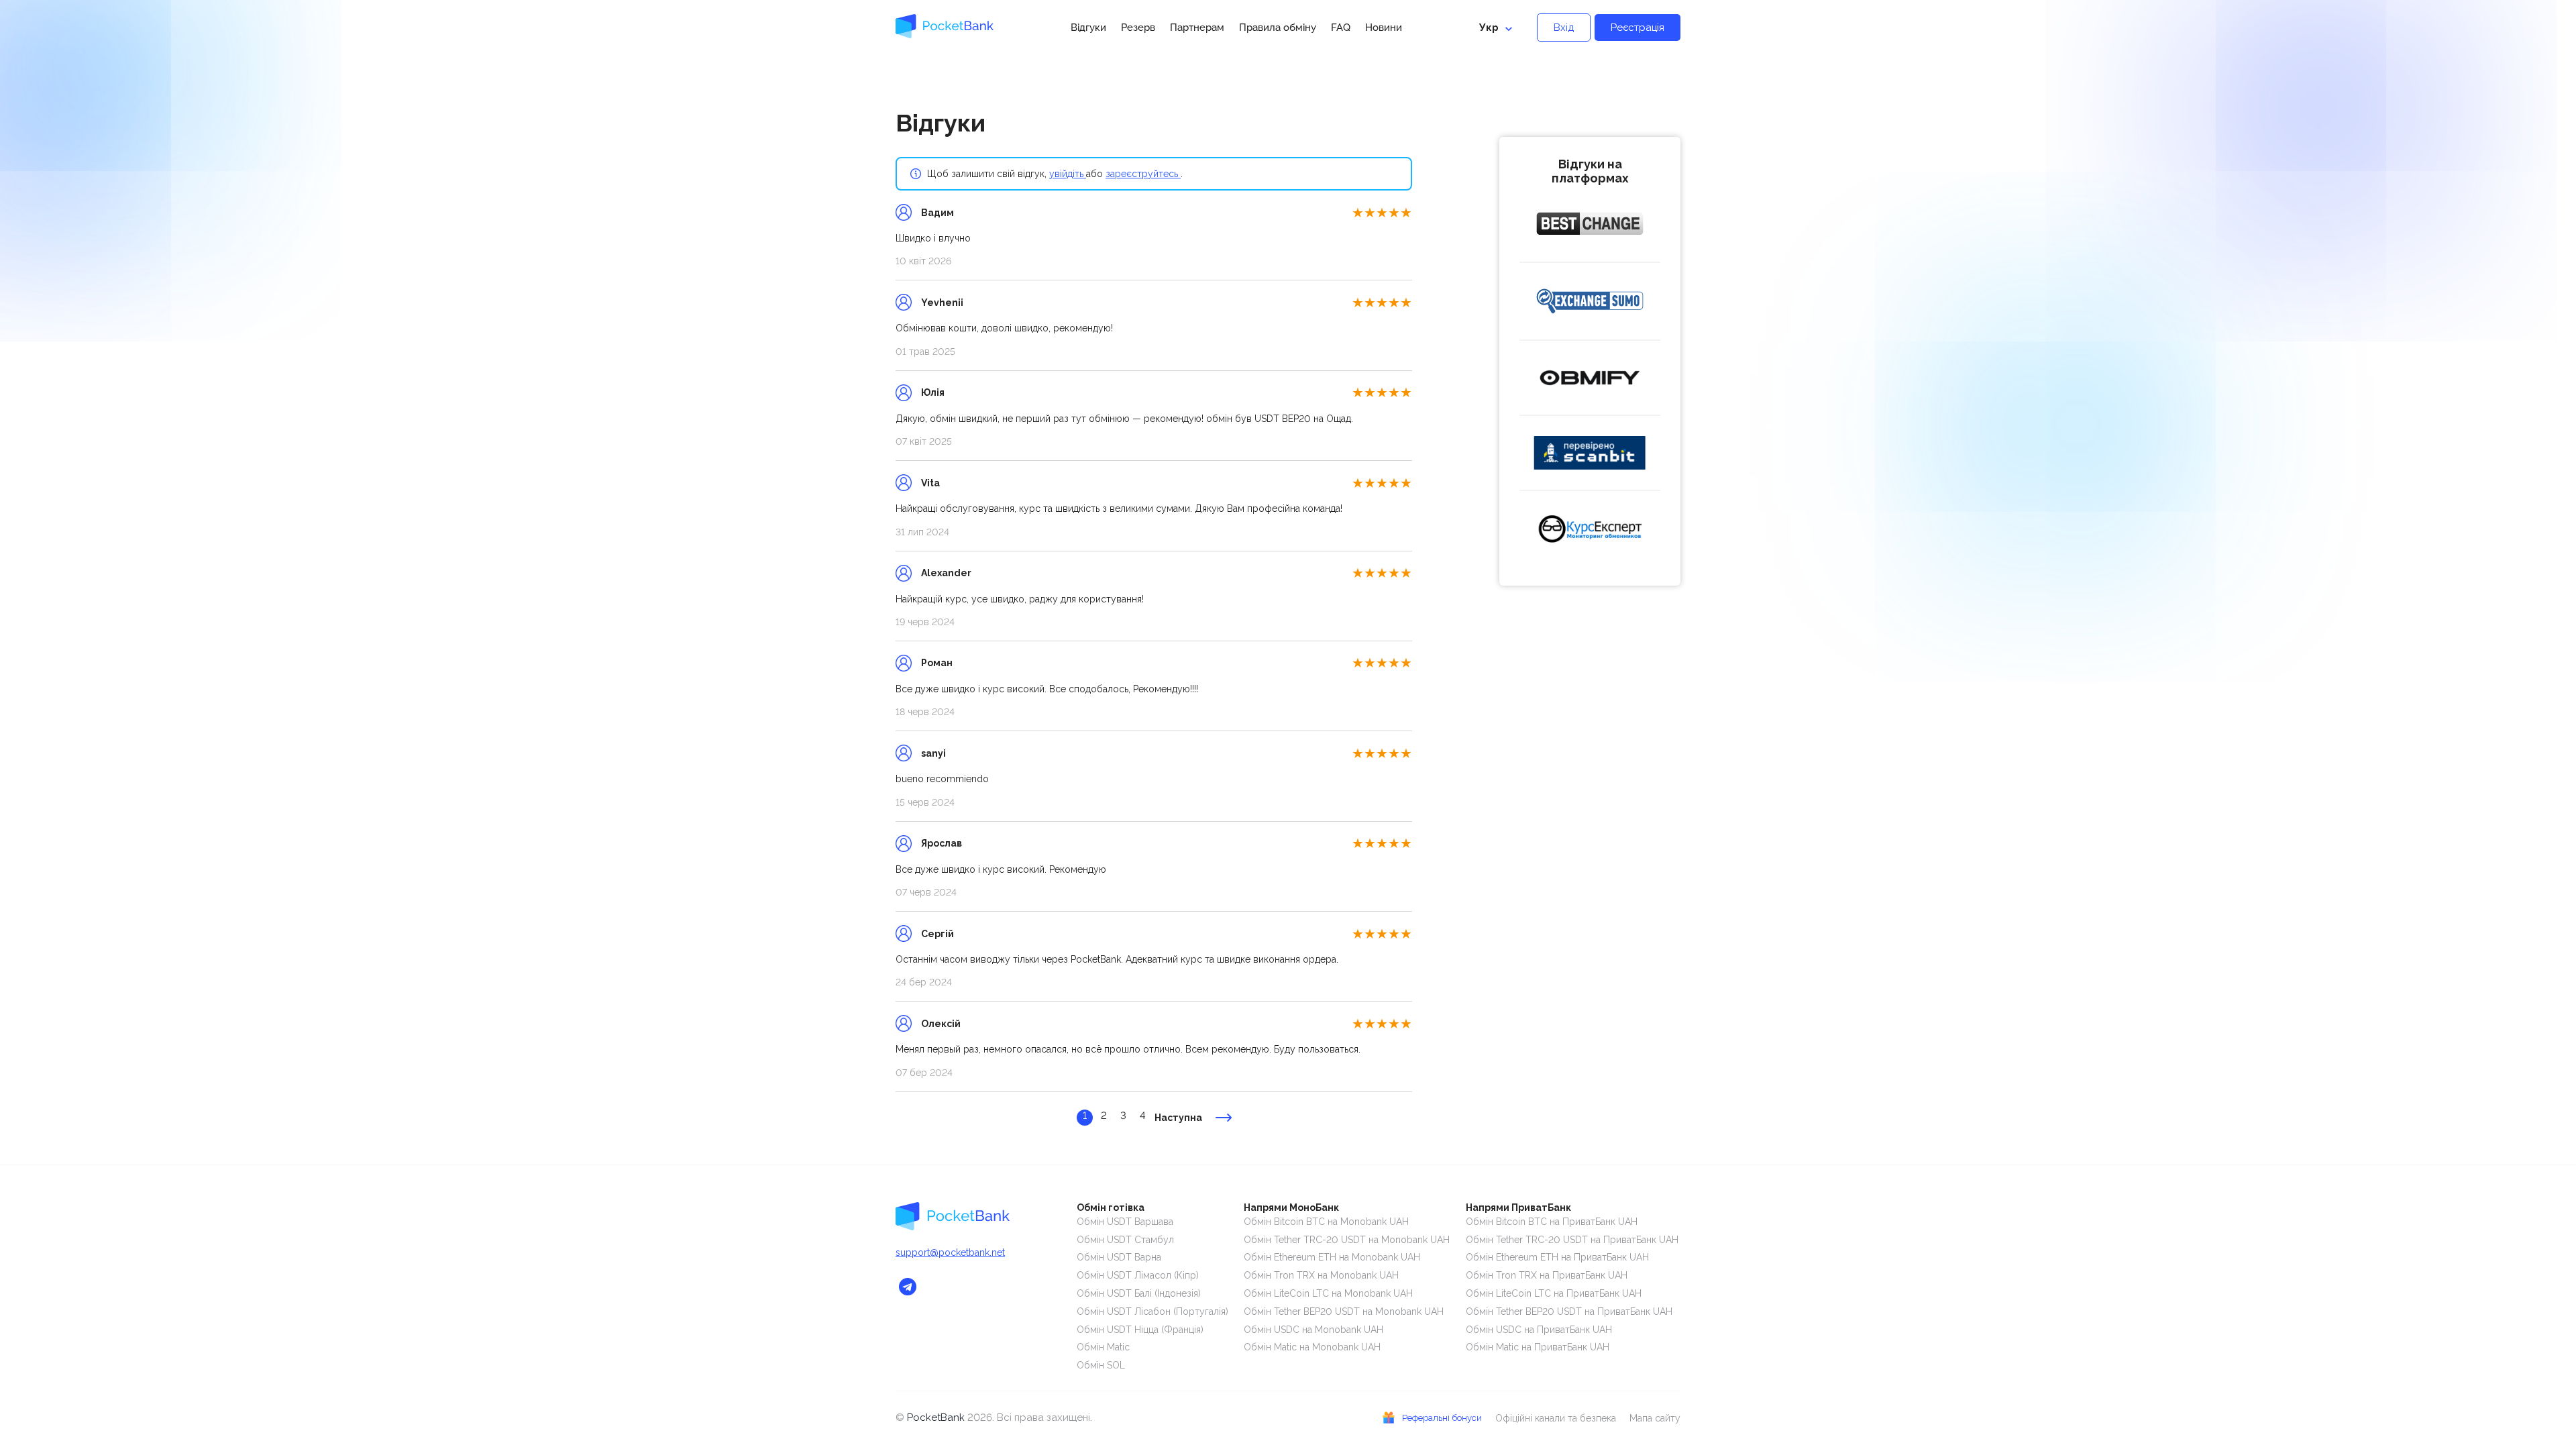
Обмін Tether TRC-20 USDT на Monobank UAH (1347, 1240)
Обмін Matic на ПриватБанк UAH (1538, 1347)
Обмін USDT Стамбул (1125, 1240)
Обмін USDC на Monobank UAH (1313, 1330)
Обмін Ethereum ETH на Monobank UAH (1332, 1257)
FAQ (1341, 28)
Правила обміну (1278, 28)
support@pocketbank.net (950, 1252)
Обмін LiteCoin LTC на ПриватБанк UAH (1554, 1293)
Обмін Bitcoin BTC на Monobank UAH (1326, 1222)
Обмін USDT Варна (1119, 1257)
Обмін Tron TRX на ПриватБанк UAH (1547, 1275)
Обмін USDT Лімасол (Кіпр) (1138, 1275)
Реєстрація (1638, 28)
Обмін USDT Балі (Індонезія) (1139, 1293)
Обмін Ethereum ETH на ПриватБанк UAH (1557, 1257)
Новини (1384, 28)
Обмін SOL (1101, 1365)
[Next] (1224, 1118)
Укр (1489, 28)
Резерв (1138, 28)
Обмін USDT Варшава (1125, 1222)
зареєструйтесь (1143, 174)
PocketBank (937, 1417)
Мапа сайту (1655, 1418)
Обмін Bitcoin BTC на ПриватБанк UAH (1552, 1222)
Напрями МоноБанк (1291, 1207)
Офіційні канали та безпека (1556, 1418)
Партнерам (1197, 28)
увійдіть (1068, 174)
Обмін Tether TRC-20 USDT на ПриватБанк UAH (1572, 1240)
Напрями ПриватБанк (1518, 1207)
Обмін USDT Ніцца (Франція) (1140, 1330)
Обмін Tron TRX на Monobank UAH (1321, 1275)
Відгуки (1088, 28)
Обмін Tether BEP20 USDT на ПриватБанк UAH (1569, 1311)
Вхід (1564, 28)
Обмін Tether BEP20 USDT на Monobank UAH (1344, 1311)
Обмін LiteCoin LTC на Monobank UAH (1328, 1293)
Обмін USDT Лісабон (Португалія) (1152, 1311)
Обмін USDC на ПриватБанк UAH (1539, 1330)
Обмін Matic (1103, 1347)
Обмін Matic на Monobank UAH (1312, 1347)
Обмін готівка (1111, 1207)
